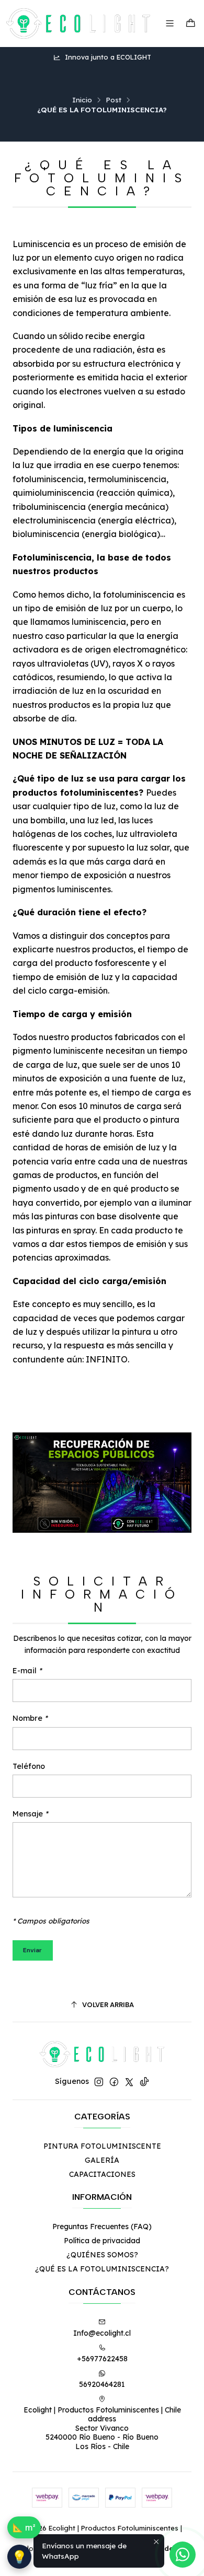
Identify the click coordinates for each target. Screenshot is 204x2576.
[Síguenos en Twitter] (129, 2082)
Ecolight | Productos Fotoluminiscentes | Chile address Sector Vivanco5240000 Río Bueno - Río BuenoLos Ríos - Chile (102, 2428)
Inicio (82, 100)
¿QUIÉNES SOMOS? (102, 2255)
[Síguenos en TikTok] (144, 2082)
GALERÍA (102, 2160)
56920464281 (102, 2384)
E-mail (27, 1671)
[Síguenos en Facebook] (114, 2082)
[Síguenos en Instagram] (99, 2082)
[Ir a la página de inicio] (78, 24)
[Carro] (191, 24)
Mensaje (30, 1814)
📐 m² (24, 2527)
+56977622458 (102, 2359)
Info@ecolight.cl (102, 2333)
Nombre (30, 1718)
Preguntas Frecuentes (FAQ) (102, 2227)
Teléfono (29, 1766)
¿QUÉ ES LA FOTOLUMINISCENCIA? (102, 2269)
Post (114, 100)
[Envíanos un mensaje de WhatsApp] (183, 2555)
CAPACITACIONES (102, 2174)
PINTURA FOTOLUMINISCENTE (102, 2146)
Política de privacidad (102, 2241)
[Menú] (170, 23)
